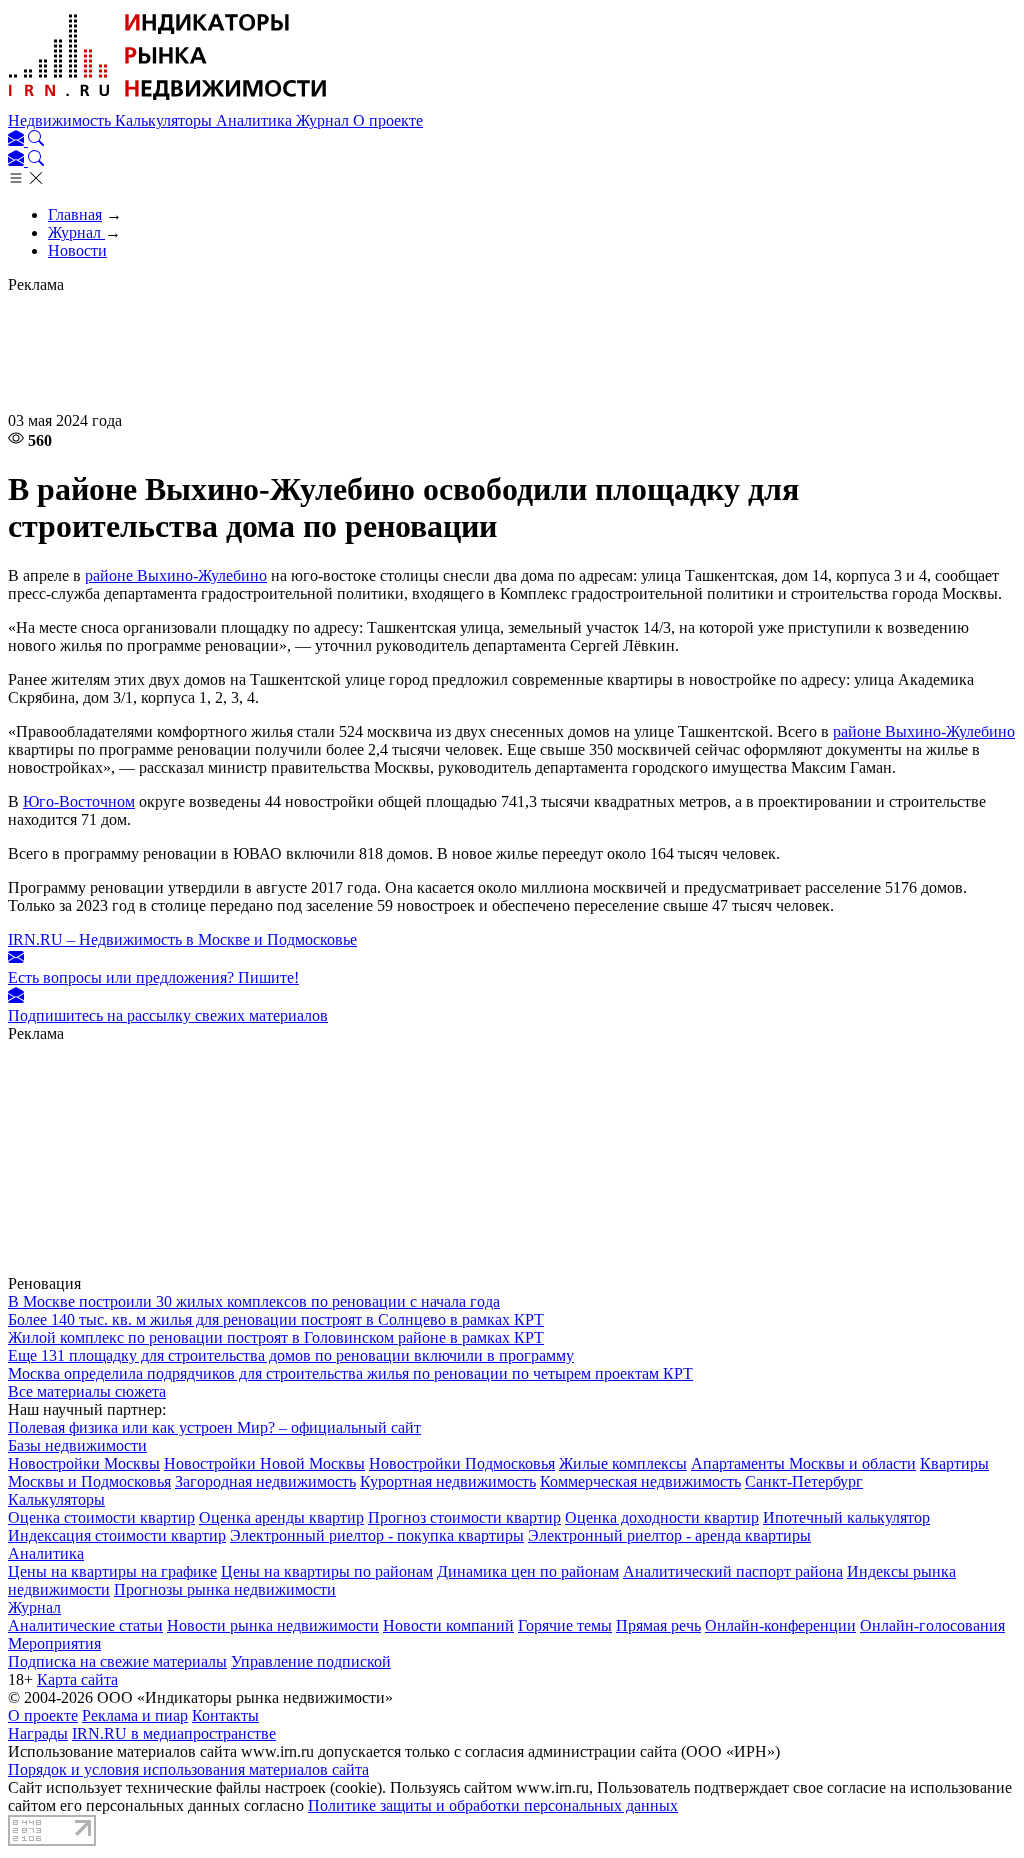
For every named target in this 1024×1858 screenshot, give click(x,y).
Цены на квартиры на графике (112, 1571)
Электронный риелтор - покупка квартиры (377, 1535)
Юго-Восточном (79, 801)
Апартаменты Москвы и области (803, 1463)
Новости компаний (448, 1625)
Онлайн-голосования (932, 1625)
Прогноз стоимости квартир (464, 1517)
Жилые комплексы (623, 1463)
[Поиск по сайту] (36, 140)
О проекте (388, 120)
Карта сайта (77, 1679)
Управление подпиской (311, 1661)
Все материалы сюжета (87, 1391)
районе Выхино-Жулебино (176, 575)
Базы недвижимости (77, 1445)
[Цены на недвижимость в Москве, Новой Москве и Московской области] (168, 102)
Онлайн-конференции (780, 1625)
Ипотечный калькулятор (846, 1517)
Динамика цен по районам (528, 1571)
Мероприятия (54, 1643)
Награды (38, 1733)
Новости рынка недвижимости (273, 1625)
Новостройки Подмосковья (462, 1463)
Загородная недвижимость (265, 1481)
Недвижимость (61, 120)
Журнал (324, 120)
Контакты (225, 1715)
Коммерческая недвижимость (640, 1481)
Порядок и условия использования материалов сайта (188, 1769)
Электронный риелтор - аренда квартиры (669, 1535)
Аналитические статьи (85, 1625)
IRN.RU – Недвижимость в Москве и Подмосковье (182, 939)
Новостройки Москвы (84, 1463)
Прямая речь (658, 1625)
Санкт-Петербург (804, 1481)
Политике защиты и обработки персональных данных (493, 1805)
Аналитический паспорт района (733, 1571)
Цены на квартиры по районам (327, 1571)
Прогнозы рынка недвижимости (225, 1589)
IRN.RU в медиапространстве (174, 1733)
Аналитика (256, 120)
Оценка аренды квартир (281, 1517)
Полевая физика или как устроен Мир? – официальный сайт (214, 1427)
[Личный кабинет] (18, 140)
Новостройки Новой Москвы (264, 1463)
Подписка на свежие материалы (117, 1661)
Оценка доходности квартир (662, 1517)
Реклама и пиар (135, 1715)
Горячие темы (565, 1625)
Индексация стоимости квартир (117, 1535)
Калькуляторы (165, 120)
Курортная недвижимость (448, 1481)
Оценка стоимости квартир (101, 1517)
